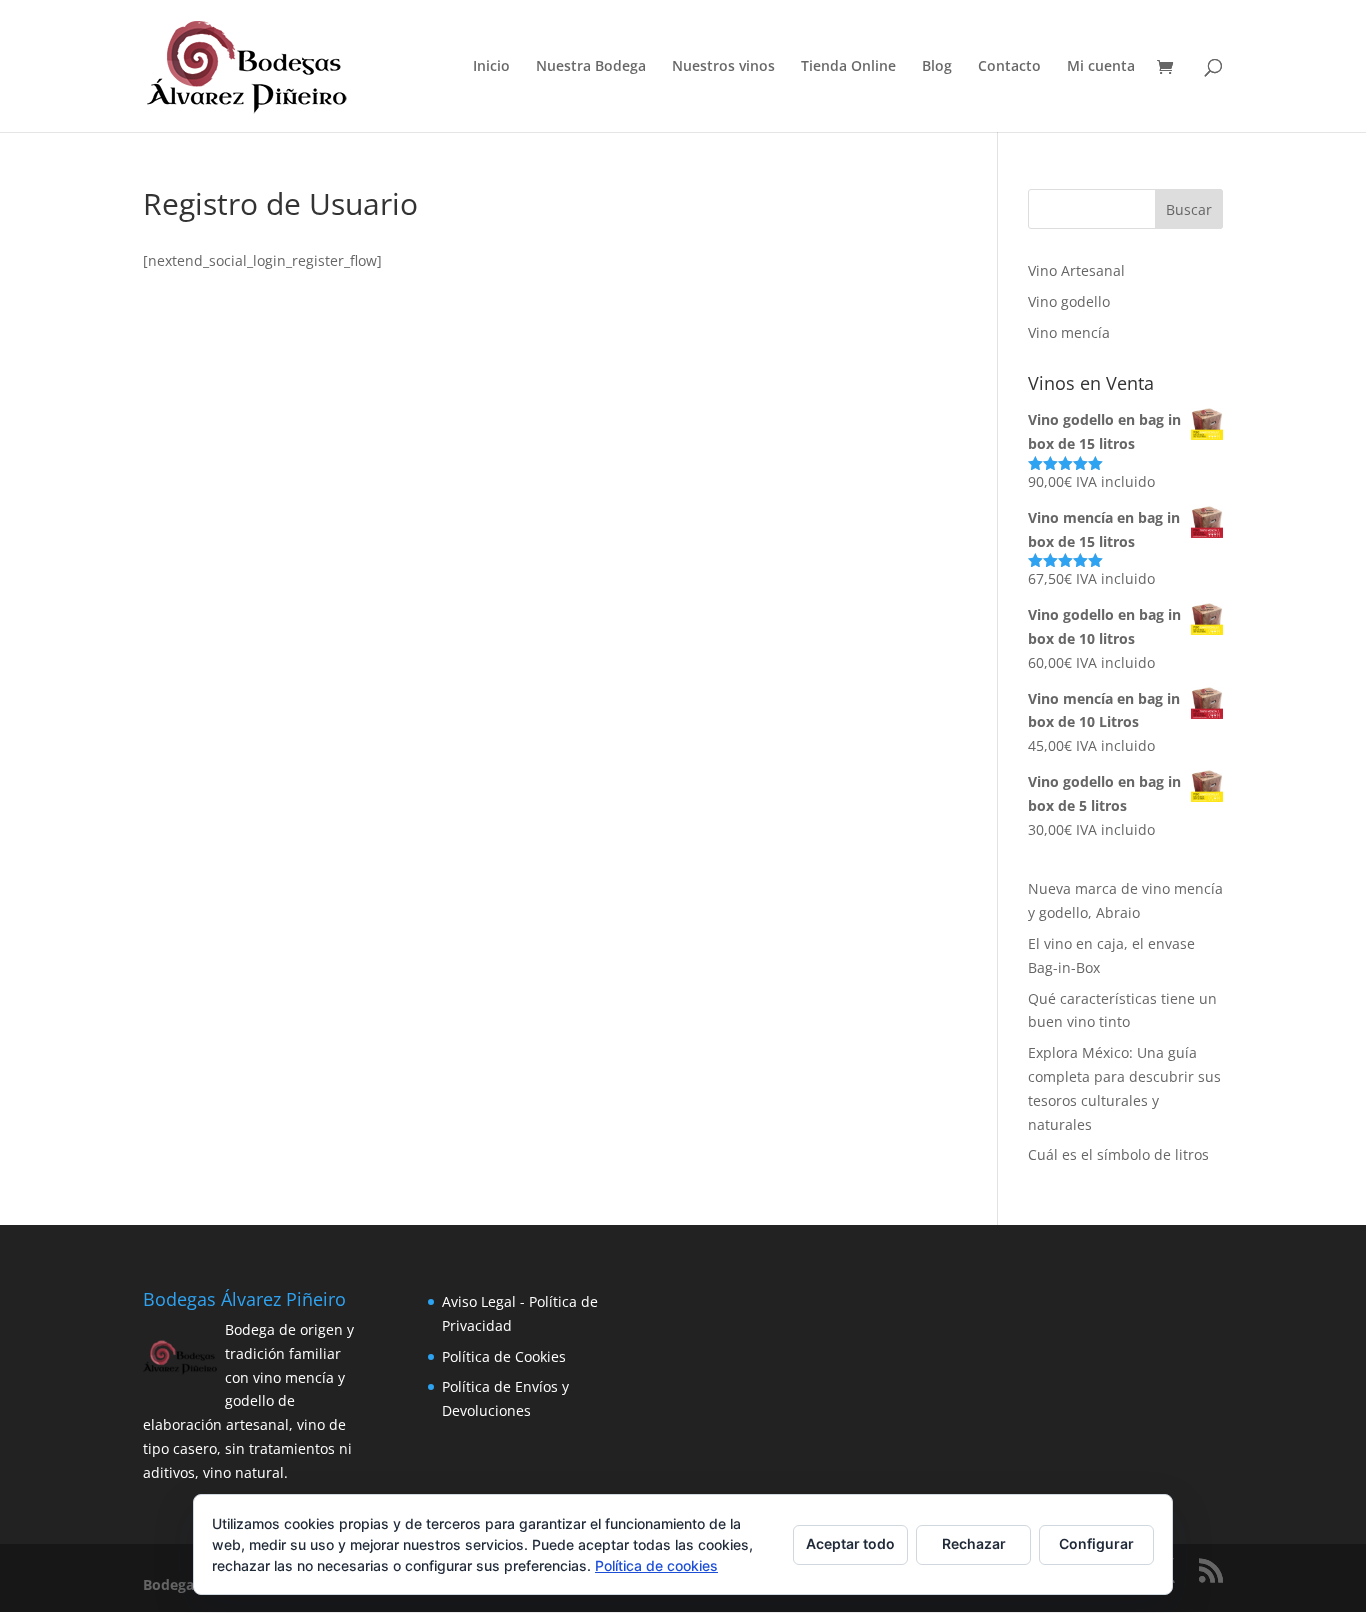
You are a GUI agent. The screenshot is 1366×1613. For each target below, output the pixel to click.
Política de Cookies (504, 1356)
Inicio (491, 67)
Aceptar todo (850, 1543)
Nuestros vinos (723, 67)
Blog (937, 67)
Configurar (1096, 1543)
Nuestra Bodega (591, 67)
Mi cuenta (1101, 67)
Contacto (1009, 67)
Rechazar (974, 1543)
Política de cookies (656, 1565)
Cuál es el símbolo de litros (1118, 1154)
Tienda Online (848, 67)
